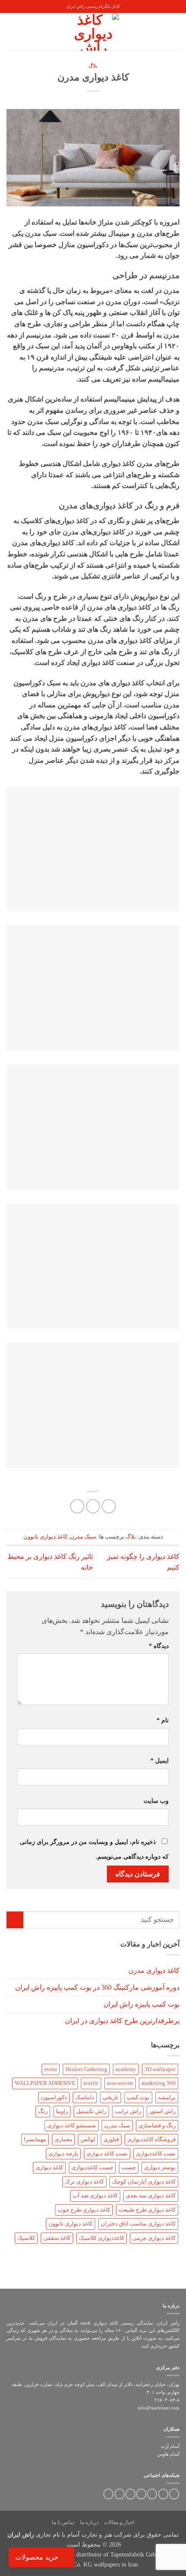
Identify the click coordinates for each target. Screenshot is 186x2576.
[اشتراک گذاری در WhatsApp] (109, 1506)
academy (126, 2069)
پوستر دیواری (160, 2168)
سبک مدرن (83, 1537)
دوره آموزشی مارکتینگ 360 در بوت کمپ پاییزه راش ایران (97, 1987)
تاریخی (111, 2097)
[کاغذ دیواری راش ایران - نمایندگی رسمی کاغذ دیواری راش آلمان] (93, 32)
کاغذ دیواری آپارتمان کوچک (144, 2182)
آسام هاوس (168, 2454)
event (51, 2069)
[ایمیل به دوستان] (93, 1506)
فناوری (111, 2139)
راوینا (62, 2111)
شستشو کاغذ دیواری (72, 2126)
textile (91, 2083)
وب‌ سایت (156, 1801)
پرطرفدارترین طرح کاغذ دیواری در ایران (122, 2021)
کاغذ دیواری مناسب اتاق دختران (138, 2224)
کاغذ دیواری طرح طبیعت (147, 2210)
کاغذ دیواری (49, 2168)
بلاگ (93, 66)
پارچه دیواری (63, 2154)
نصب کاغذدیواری (156, 2154)
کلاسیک (26, 2238)
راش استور (162, 2111)
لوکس (88, 2139)
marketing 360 (159, 2083)
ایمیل (160, 1760)
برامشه (167, 2097)
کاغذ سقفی (57, 2238)
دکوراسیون (54, 2097)
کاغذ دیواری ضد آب (95, 2196)
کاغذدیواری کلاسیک (101, 2238)
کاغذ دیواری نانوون (45, 1537)
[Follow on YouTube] (120, 2494)
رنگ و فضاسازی (157, 2126)
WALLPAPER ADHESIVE (45, 2083)
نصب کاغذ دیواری (107, 2154)
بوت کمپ (138, 2097)
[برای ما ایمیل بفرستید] (152, 2494)
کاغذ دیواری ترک (84, 2182)
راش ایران (21, 2534)
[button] (174, 32)
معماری (63, 2139)
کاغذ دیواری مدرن (154, 1971)
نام (163, 1720)
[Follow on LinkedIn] (130, 2494)
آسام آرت (170, 2446)
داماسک (85, 2097)
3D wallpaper (160, 2069)
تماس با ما (63, 2522)
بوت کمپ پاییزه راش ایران (141, 2004)
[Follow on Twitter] (163, 2494)
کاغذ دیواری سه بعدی (151, 2196)
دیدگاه (159, 1646)
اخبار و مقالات (119, 2522)
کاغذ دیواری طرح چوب (84, 2210)
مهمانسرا (35, 2139)
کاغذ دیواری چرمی (154, 2238)
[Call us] (141, 2494)
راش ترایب (128, 2111)
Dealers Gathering (86, 2069)
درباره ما (89, 2522)
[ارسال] (15, 1920)
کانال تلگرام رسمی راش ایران (93, 6)
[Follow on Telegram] (108, 2494)
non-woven (120, 2083)
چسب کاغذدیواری (92, 2168)
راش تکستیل (91, 2111)
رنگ (43, 2111)
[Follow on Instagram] (174, 2494)
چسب (129, 2168)
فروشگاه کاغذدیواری (151, 2139)
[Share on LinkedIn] (77, 1506)
